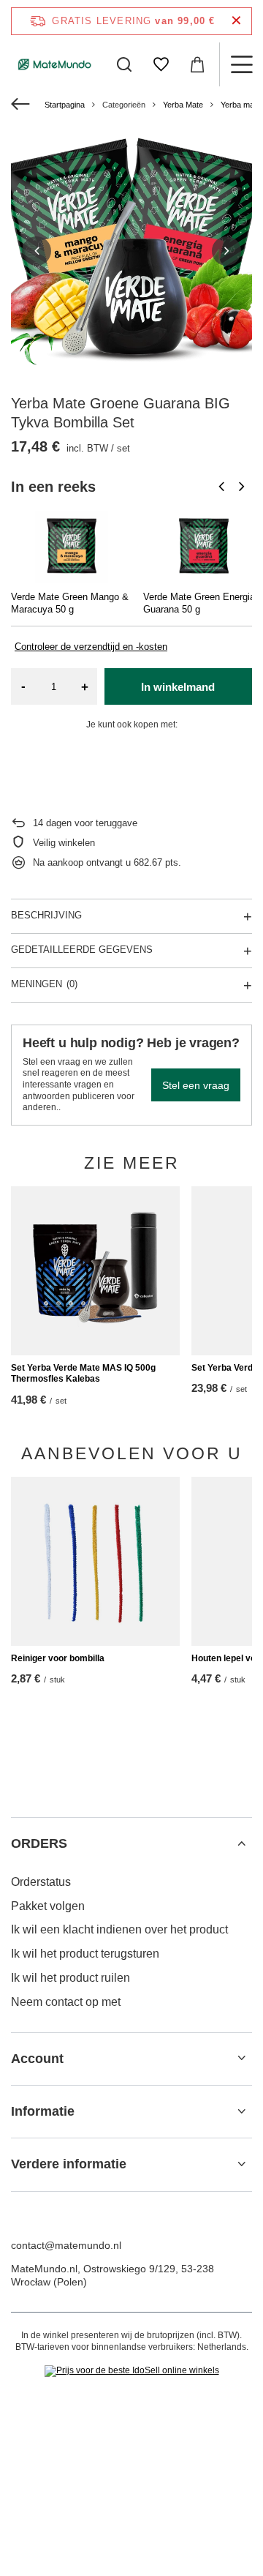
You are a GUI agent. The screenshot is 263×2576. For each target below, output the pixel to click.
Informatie (43, 2111)
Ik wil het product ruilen (70, 1978)
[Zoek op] (124, 64)
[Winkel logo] (55, 64)
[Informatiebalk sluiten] (236, 21)
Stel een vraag (196, 1085)
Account (37, 2059)
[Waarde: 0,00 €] (197, 64)
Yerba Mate (183, 105)
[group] (131, 251)
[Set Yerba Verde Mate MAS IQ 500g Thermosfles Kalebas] (95, 1271)
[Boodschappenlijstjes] (161, 64)
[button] (37, 251)
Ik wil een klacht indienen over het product (119, 1929)
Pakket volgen (48, 1906)
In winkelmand (178, 687)
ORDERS (39, 1843)
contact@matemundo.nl (66, 2245)
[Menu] (241, 64)
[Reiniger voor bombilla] (95, 1561)
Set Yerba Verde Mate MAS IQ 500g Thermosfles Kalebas (83, 1374)
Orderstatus (41, 1882)
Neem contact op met (66, 2002)
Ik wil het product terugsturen (85, 1954)
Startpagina (65, 105)
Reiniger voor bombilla (58, 1658)
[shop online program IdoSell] (132, 2371)
